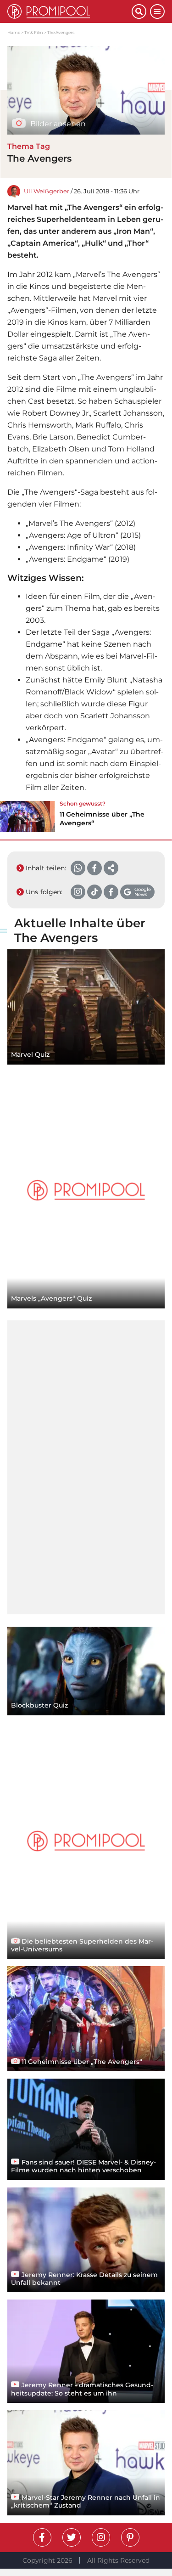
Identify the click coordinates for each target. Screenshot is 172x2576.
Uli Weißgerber (47, 191)
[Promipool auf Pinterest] (130, 2537)
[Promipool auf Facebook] (42, 2537)
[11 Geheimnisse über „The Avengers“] (28, 817)
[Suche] (139, 11)
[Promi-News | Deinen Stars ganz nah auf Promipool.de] (69, 11)
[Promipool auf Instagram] (101, 2537)
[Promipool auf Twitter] (72, 2537)
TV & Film (34, 32)
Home (14, 32)
